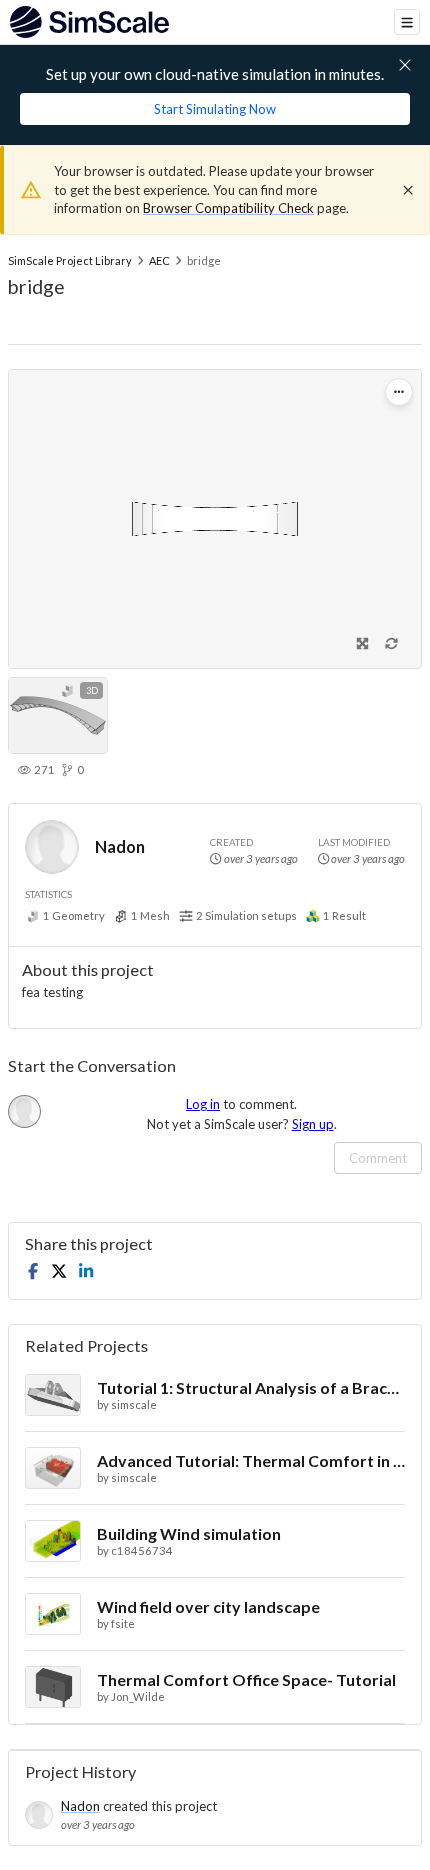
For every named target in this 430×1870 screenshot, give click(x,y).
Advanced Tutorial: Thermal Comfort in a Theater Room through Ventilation (251, 1460)
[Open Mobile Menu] (407, 22)
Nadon (120, 846)
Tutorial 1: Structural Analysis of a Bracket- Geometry (251, 1387)
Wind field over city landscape (208, 1606)
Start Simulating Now (215, 109)
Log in (203, 1104)
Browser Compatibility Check (228, 208)
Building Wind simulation (189, 1533)
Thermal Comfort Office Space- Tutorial (246, 1679)
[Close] (408, 190)
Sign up (313, 1124)
